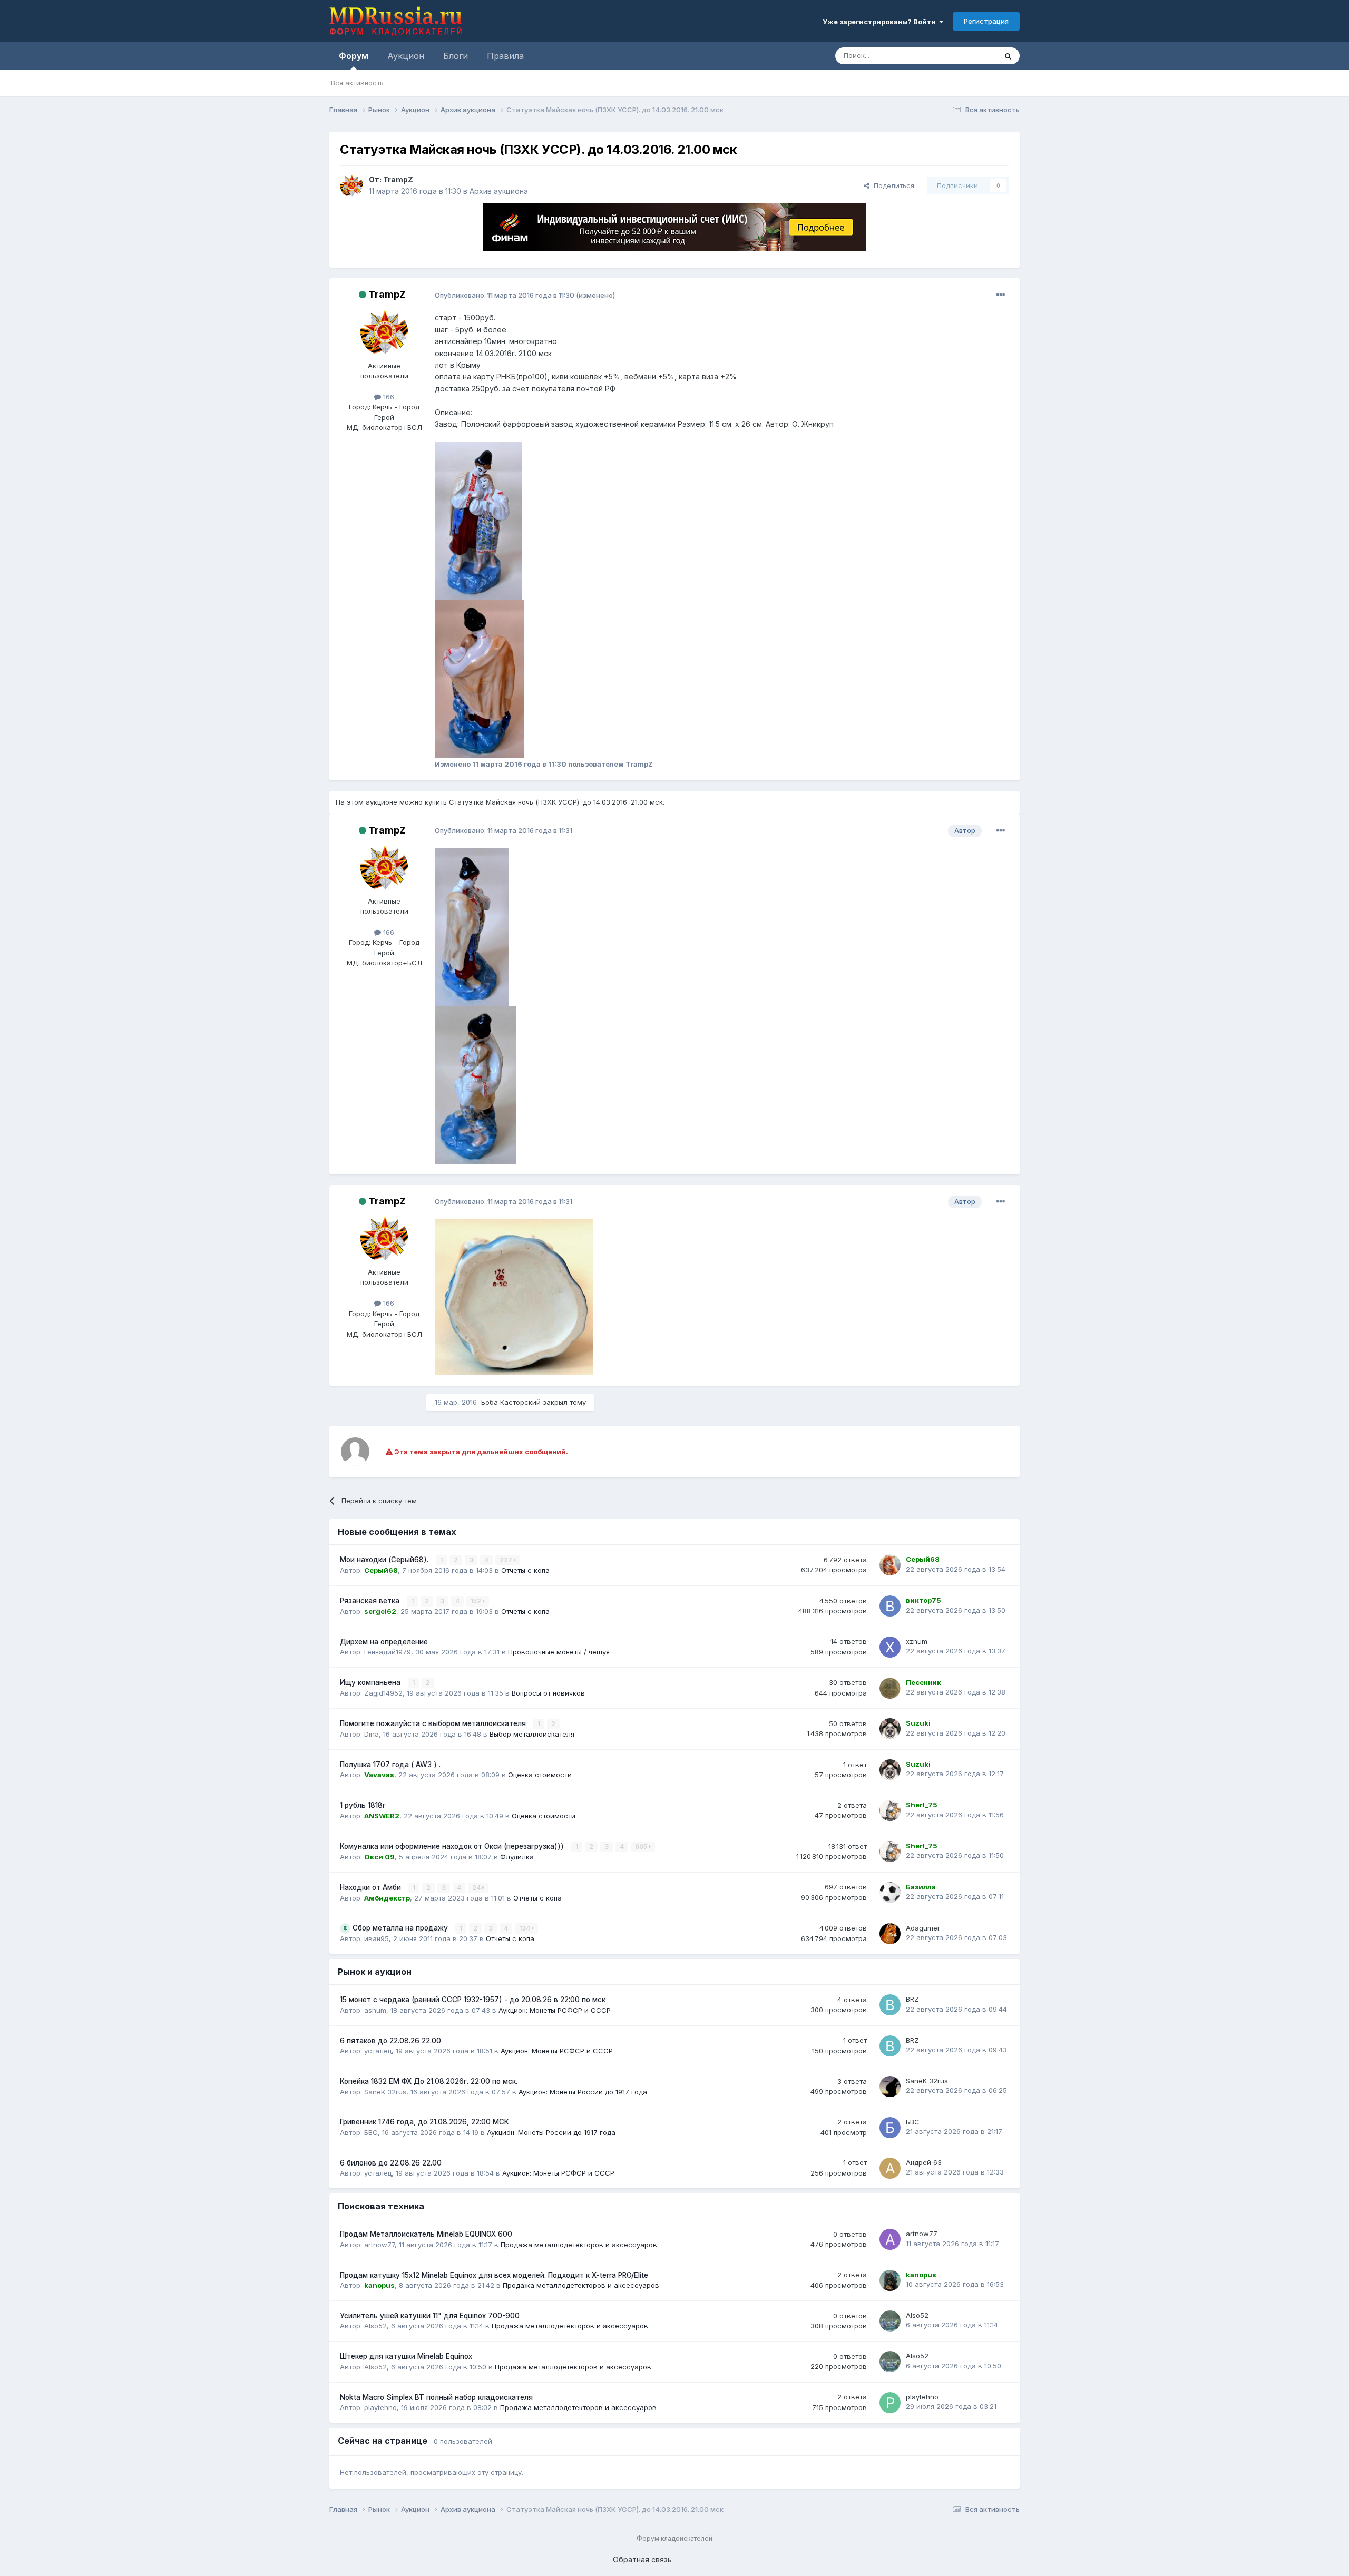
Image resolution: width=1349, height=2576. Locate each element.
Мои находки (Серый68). (385, 1560)
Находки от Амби (372, 1887)
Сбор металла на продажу (401, 1928)
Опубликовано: (505, 295)
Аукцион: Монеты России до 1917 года (583, 2092)
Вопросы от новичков (548, 1693)
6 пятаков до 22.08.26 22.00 (390, 2041)
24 (477, 1888)
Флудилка (517, 1857)
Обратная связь (642, 2559)
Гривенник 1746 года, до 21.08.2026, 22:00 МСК (424, 2122)
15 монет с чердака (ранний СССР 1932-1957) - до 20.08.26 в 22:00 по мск (473, 2000)
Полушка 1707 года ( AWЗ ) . (390, 1765)
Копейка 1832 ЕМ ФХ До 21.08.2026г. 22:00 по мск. (429, 2081)
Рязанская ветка (371, 1601)
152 (477, 1601)
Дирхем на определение (384, 1642)
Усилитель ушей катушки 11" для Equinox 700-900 (430, 2316)
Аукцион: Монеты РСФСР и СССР (555, 2010)
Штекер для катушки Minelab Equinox (406, 2356)
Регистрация (986, 21)
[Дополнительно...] (1001, 295)
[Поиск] (1008, 56)
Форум (354, 56)
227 (507, 1560)
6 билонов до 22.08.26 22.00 (391, 2163)
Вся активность (357, 83)
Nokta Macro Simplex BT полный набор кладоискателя (436, 2397)
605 (642, 1847)
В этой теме (964, 56)
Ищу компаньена (371, 1682)
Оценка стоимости (540, 1775)
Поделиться (892, 185)
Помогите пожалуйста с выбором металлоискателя (434, 1723)
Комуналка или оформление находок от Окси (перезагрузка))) (453, 1846)
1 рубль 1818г (363, 1805)
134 (525, 1928)
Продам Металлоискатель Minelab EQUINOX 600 (426, 2234)
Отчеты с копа (525, 1570)
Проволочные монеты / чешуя (559, 1652)
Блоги (456, 56)
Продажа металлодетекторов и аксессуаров (579, 2245)
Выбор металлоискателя (532, 1734)
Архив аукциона (499, 191)
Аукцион (406, 56)
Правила (505, 56)
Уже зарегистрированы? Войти (881, 22)
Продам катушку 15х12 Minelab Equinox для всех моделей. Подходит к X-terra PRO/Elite (494, 2275)
